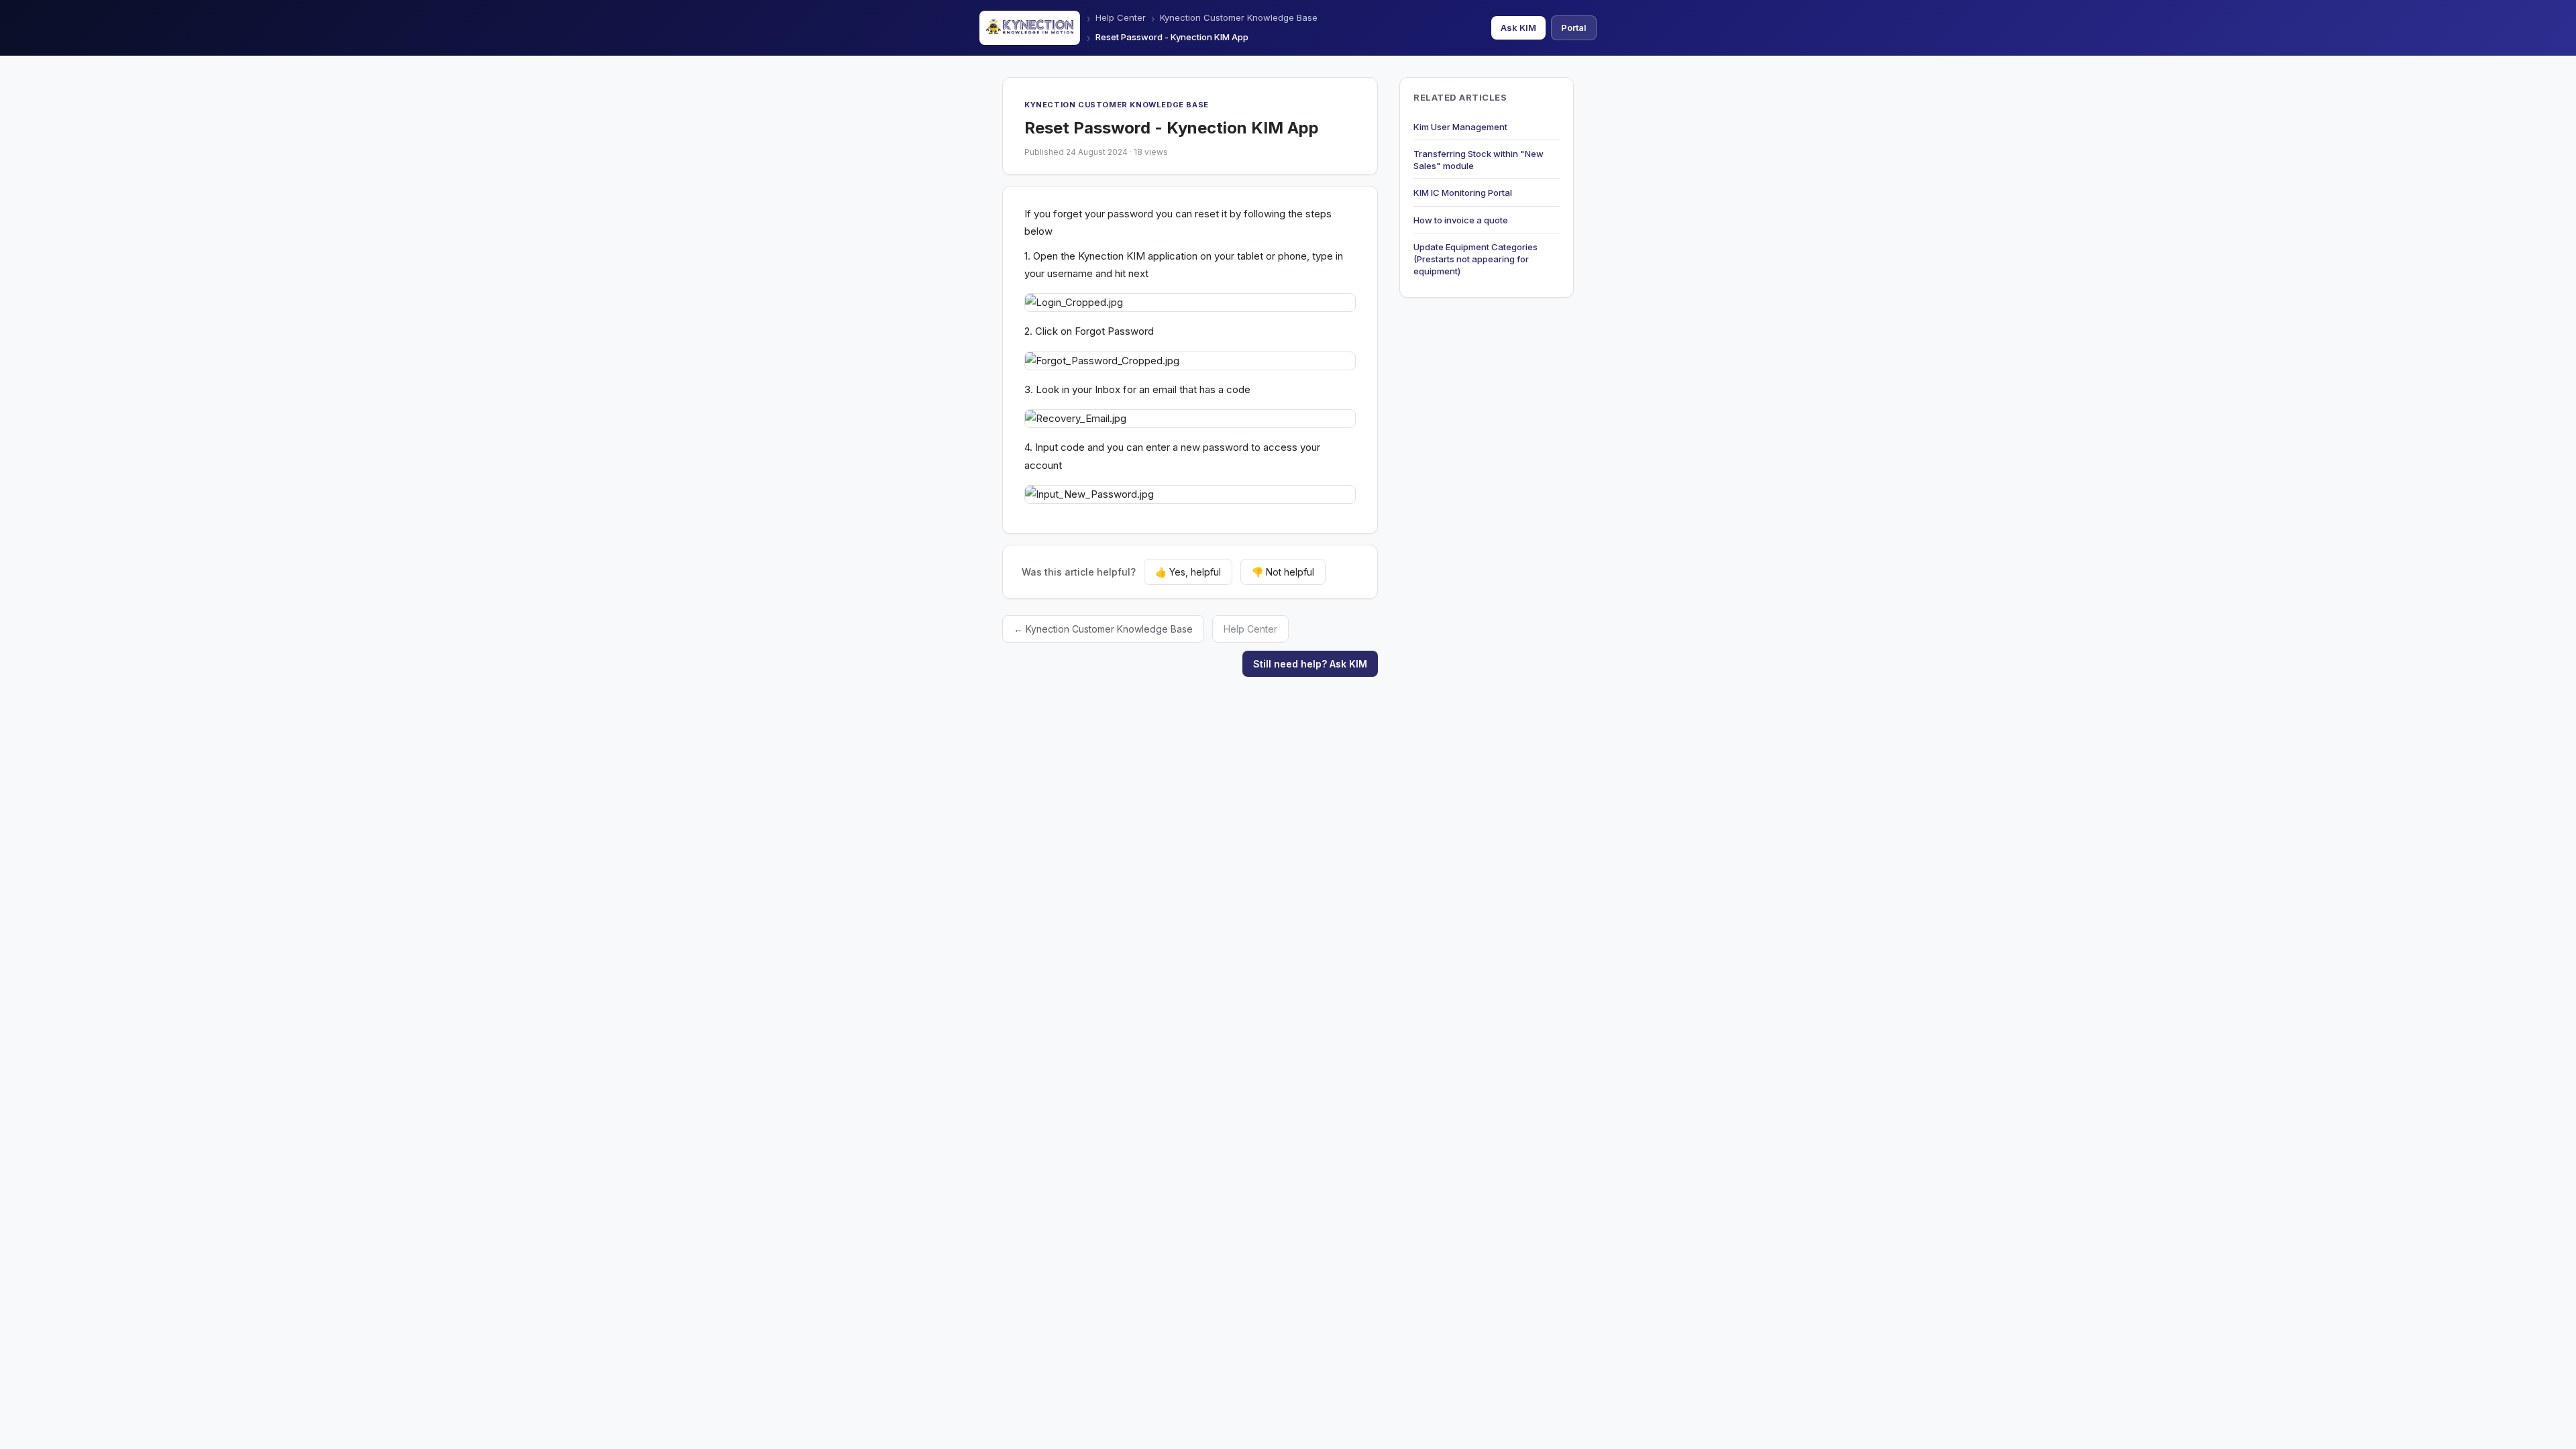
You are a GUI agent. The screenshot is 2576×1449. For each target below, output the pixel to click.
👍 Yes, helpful (1188, 572)
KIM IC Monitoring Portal (1463, 193)
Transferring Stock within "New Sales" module (1479, 160)
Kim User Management (1460, 127)
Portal (1574, 28)
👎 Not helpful (1283, 572)
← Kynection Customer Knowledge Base (1103, 629)
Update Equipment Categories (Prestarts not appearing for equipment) (1475, 259)
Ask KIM (1518, 28)
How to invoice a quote (1461, 220)
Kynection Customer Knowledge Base (1239, 17)
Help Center (1121, 17)
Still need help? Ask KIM (1310, 664)
